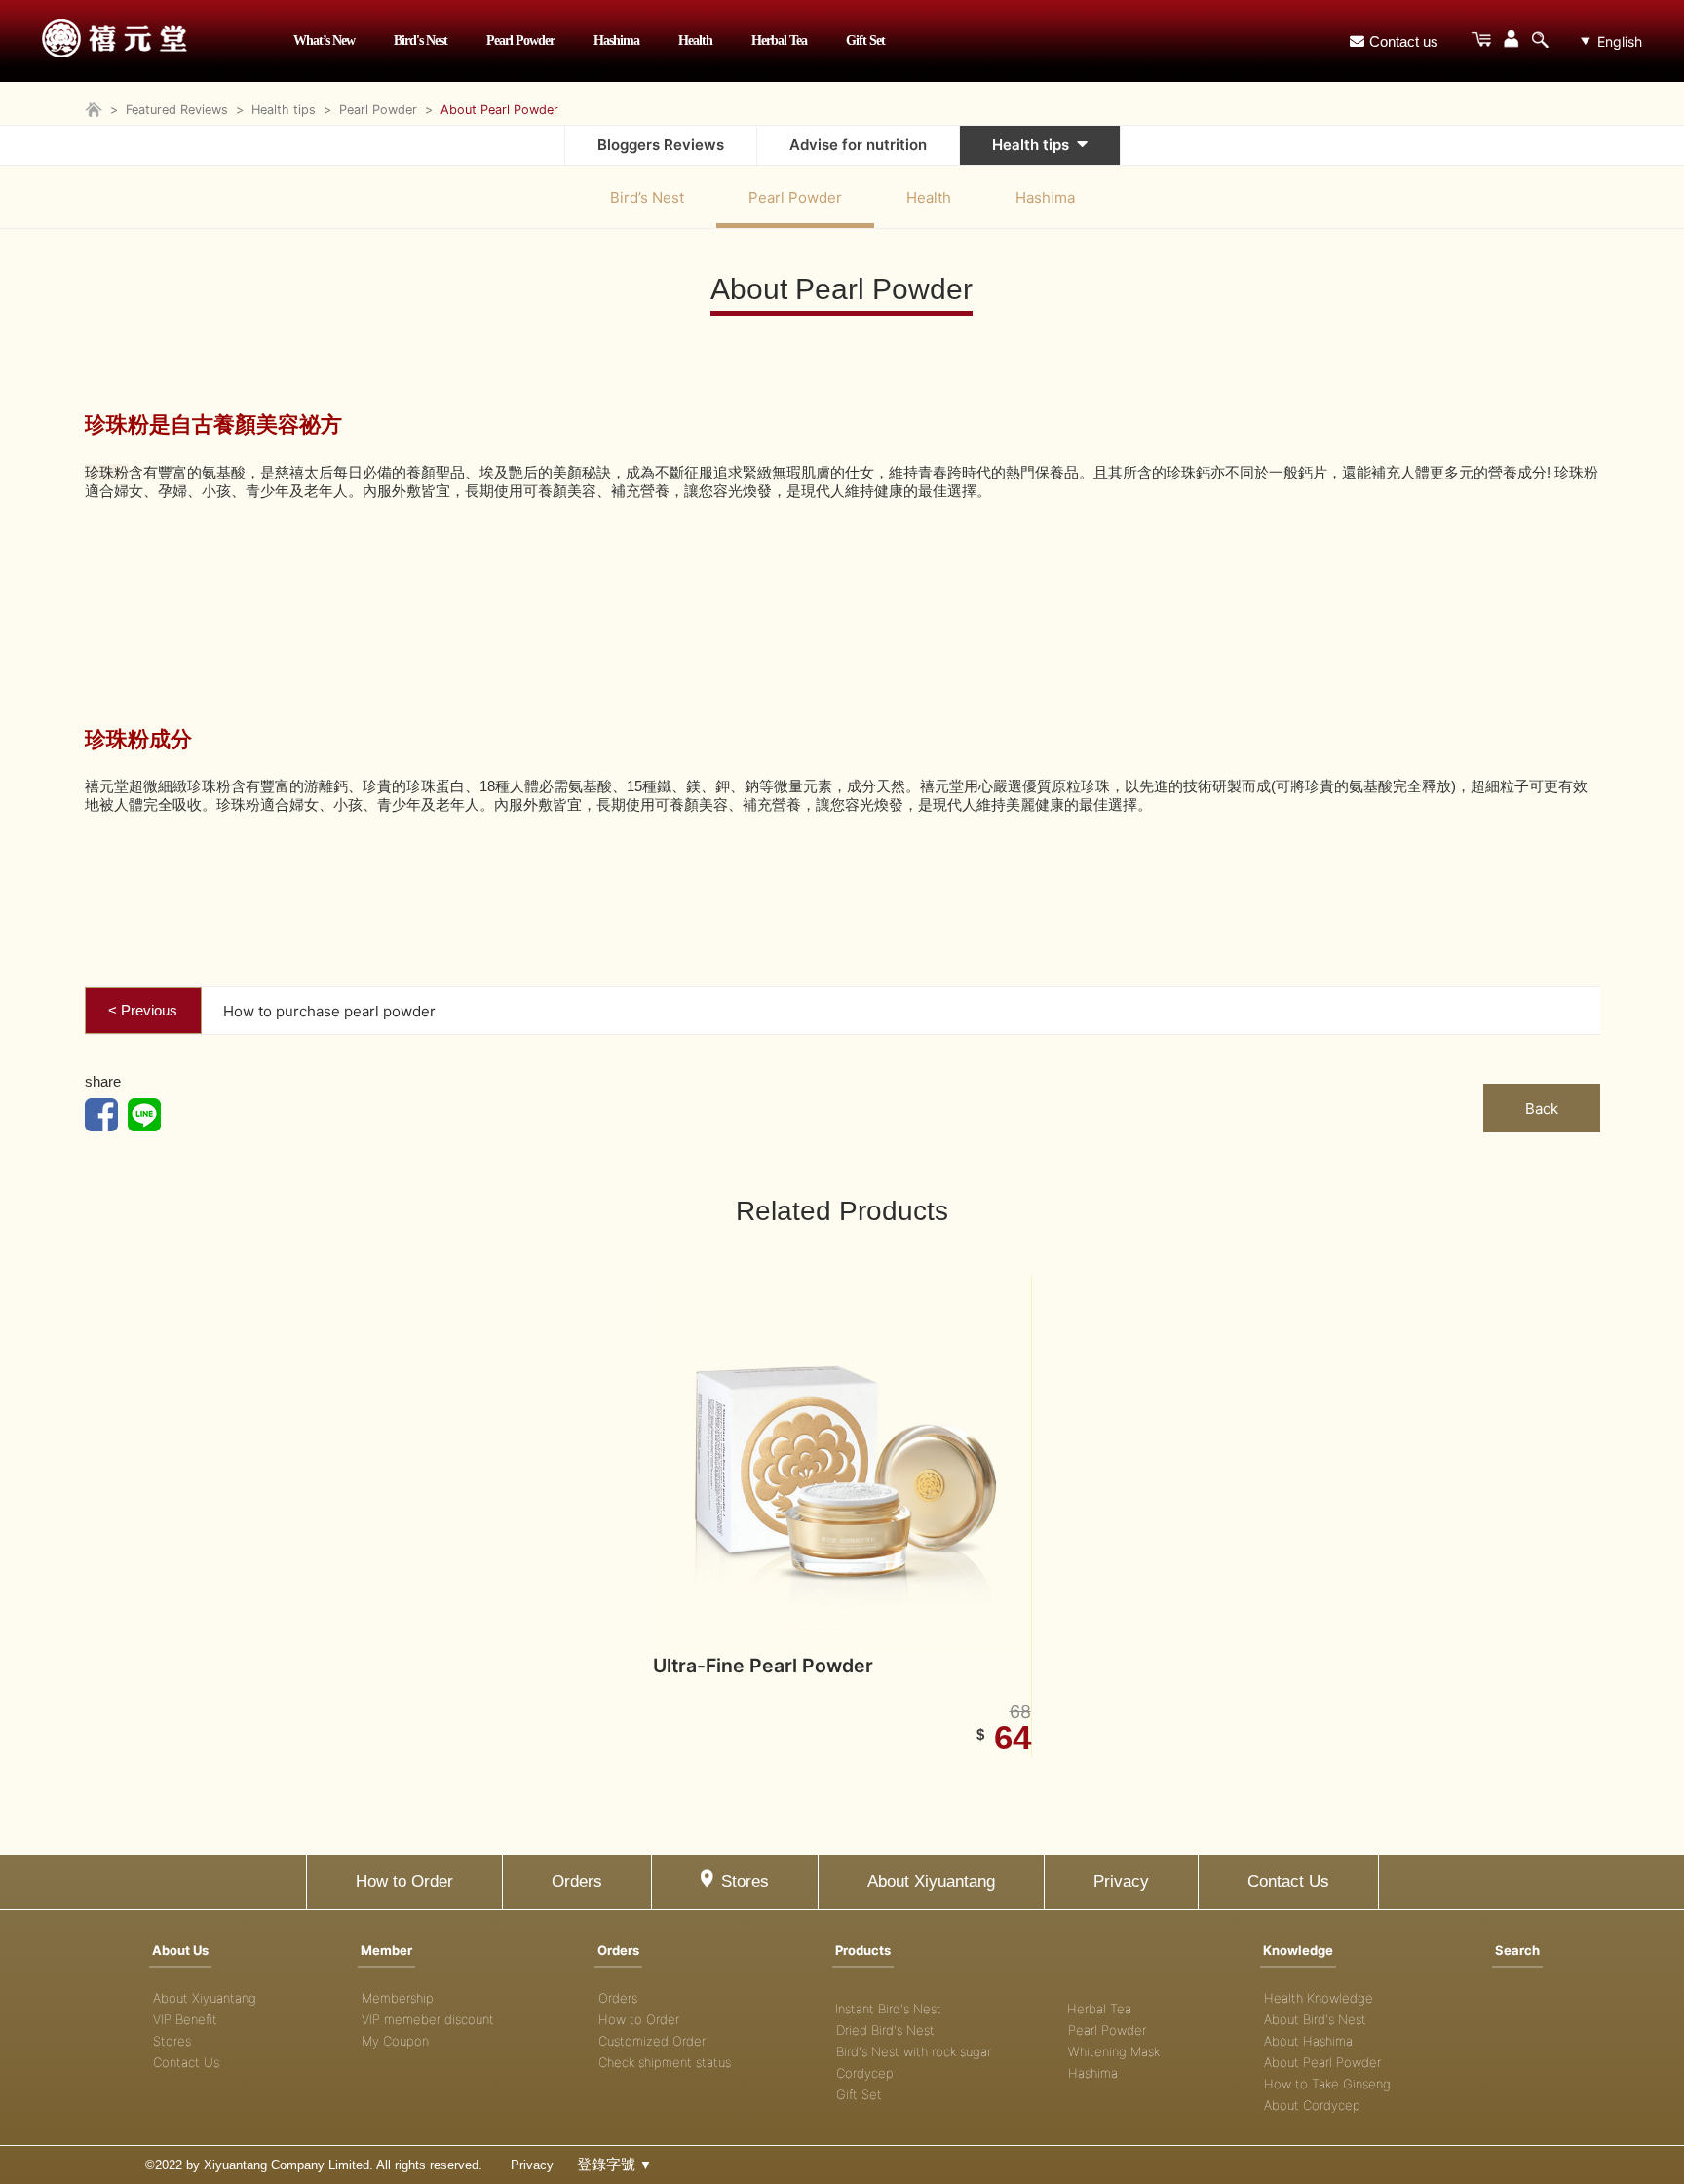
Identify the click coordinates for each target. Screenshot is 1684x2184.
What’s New (324, 40)
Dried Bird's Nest (885, 2030)
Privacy (1121, 1881)
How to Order (404, 1881)
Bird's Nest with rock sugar (914, 2051)
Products (863, 1950)
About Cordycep (1312, 2105)
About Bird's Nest (1315, 2019)
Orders (577, 1881)
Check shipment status (665, 2062)
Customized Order (652, 2041)
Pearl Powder (520, 40)
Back (1542, 1109)
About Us (180, 1950)
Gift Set (865, 40)
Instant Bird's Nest (888, 2009)
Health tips (284, 110)
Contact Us (1288, 1881)
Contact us (1404, 41)
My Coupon (395, 2041)
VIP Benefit (185, 2019)
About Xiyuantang (931, 1881)
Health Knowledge (1319, 1998)
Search (1517, 1950)
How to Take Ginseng (1327, 2084)
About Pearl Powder (1322, 2062)
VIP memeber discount (428, 2019)
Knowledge (1298, 1950)
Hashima (616, 40)
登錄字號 (614, 2164)
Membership (398, 1998)
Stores (745, 1881)
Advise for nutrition (858, 145)
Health (695, 40)
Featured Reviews (177, 110)
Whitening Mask (1114, 2051)
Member (386, 1950)
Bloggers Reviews (661, 145)
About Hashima (1308, 2041)
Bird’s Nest (647, 197)
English (1620, 41)
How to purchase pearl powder (329, 1011)
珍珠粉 (107, 472)
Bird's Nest (421, 40)
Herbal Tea (779, 40)
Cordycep (865, 2073)
